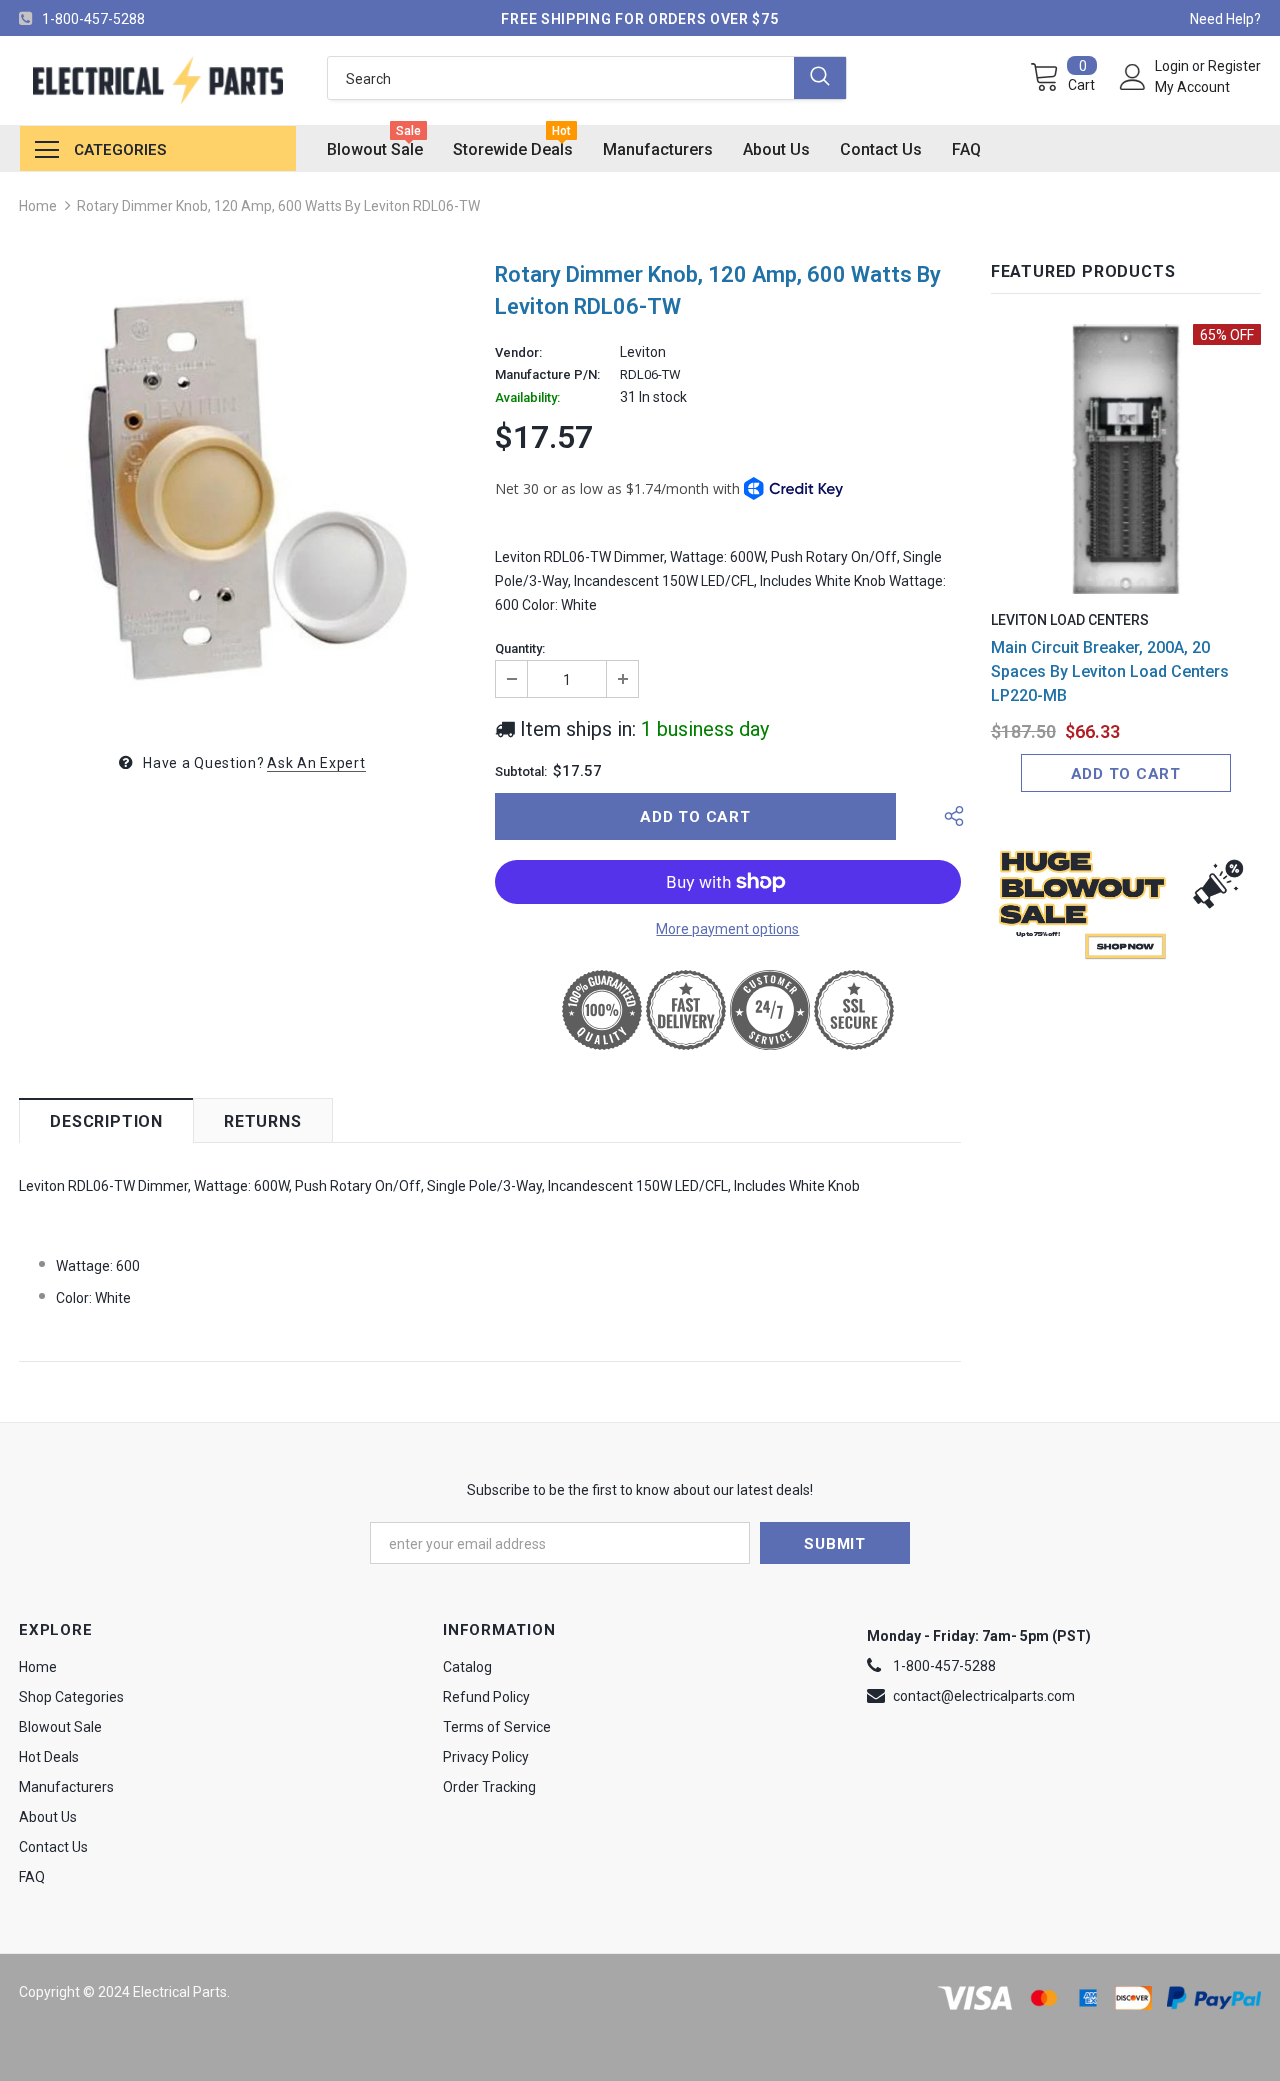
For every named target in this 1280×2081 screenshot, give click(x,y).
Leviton (643, 352)
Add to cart (1126, 774)
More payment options (727, 929)
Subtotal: (521, 772)
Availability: (527, 398)
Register (1234, 66)
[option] (242, 489)
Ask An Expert (316, 763)
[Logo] (158, 80)
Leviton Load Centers (1070, 620)
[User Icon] (1133, 77)
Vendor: (518, 353)
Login (1173, 66)
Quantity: (520, 649)
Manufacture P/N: (547, 375)
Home (38, 206)
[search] (561, 78)
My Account (1192, 87)
